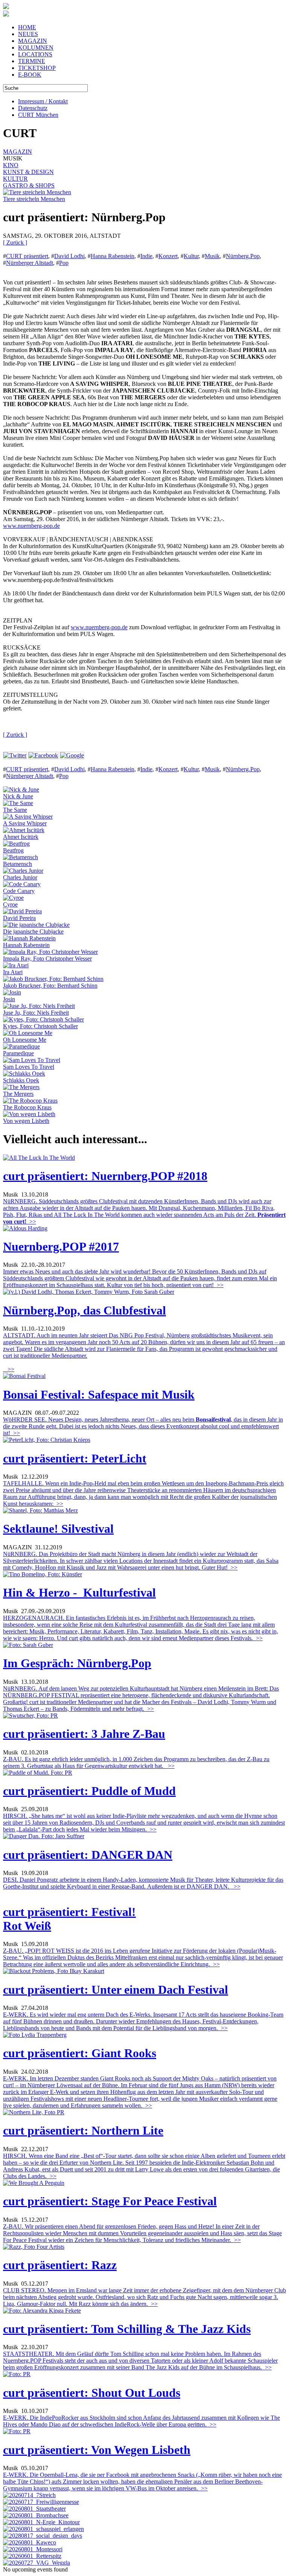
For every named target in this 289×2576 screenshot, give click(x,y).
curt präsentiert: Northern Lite (83, 2130)
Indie (146, 256)
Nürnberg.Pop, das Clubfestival (84, 1310)
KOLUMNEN (36, 48)
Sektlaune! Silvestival (58, 1529)
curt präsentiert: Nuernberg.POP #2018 (105, 1176)
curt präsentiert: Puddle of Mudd (89, 1791)
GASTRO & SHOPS (29, 185)
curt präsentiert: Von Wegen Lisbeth (97, 2450)
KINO (11, 165)
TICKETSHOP (37, 68)
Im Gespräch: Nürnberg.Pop (77, 1663)
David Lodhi (69, 256)
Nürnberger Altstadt (30, 263)
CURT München (38, 115)
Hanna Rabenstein (113, 256)
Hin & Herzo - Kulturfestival (79, 1592)
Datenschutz (33, 108)
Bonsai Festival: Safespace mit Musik (99, 1395)
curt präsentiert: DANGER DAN (88, 1855)
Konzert (168, 256)
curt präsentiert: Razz (60, 2265)
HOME (27, 27)
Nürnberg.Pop (243, 256)
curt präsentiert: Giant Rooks (80, 2053)
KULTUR (15, 179)
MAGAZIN (33, 41)
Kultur (191, 256)
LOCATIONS (35, 54)
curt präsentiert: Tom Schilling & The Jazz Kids (127, 2329)
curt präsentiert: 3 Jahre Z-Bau (84, 1734)
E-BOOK (30, 75)
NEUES (28, 34)
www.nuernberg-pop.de (31, 526)
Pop (64, 263)
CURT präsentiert (27, 256)
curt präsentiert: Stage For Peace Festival (110, 2201)
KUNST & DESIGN (28, 172)
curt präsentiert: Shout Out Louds (92, 2393)
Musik (212, 256)
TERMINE (32, 61)
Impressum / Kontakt (43, 101)
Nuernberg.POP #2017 (61, 1246)
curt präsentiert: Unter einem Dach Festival (116, 1990)
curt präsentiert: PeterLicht (75, 1458)
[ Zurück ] (15, 242)
